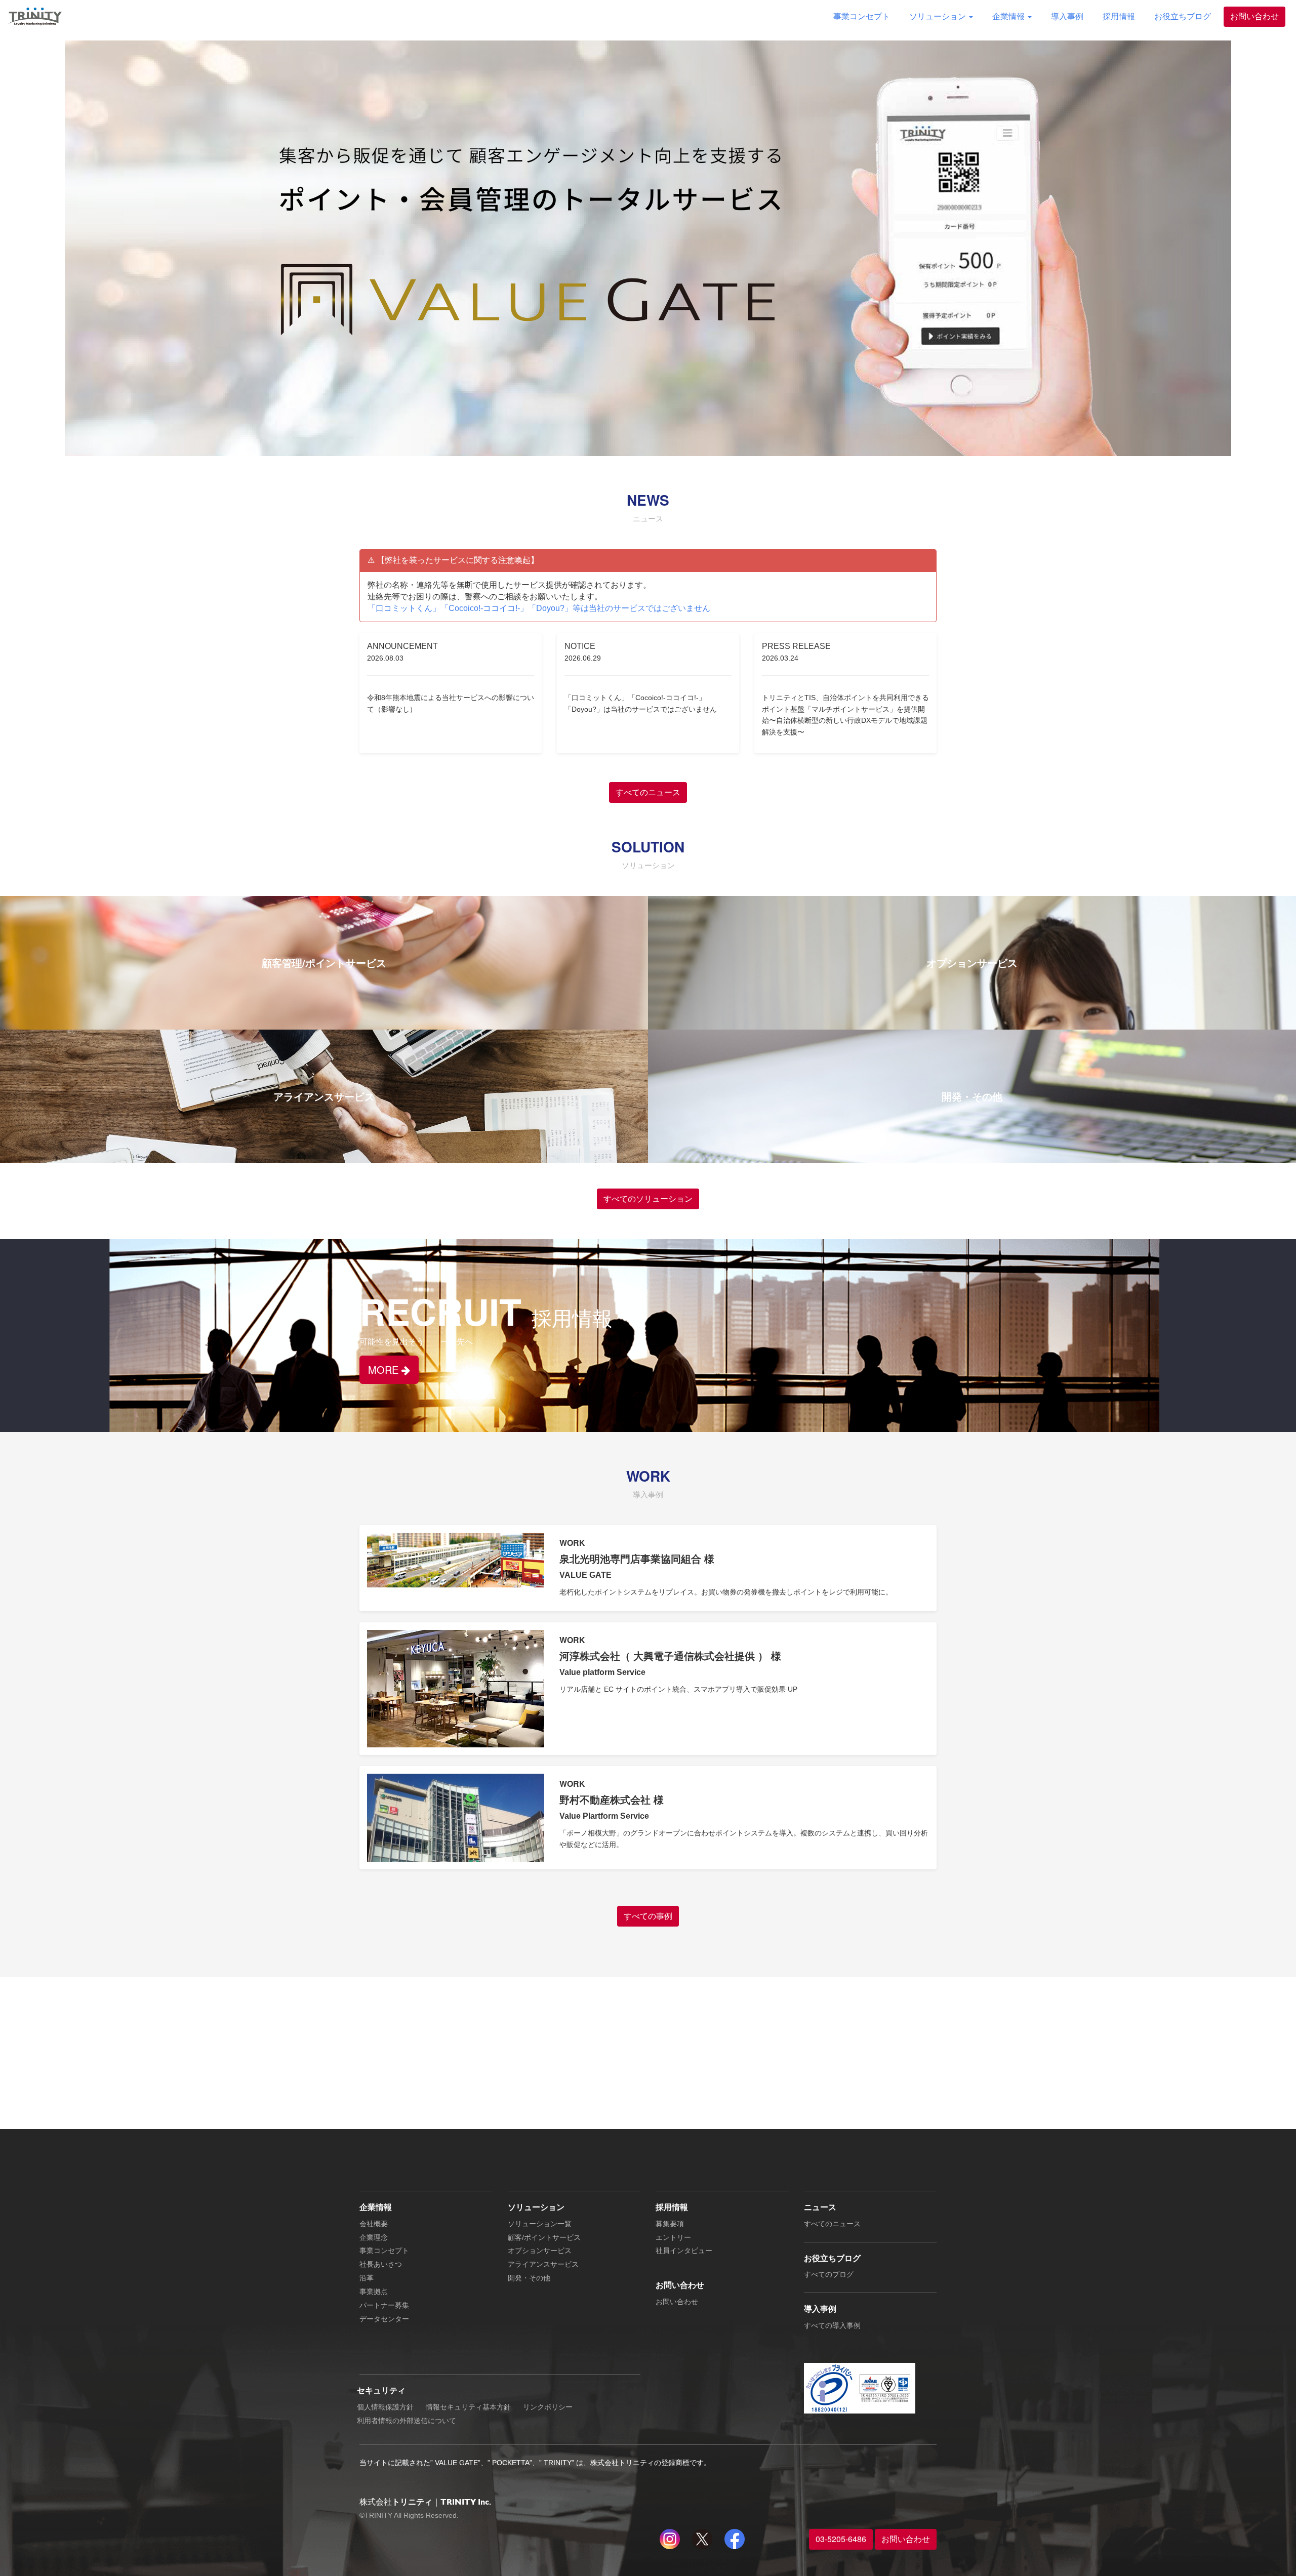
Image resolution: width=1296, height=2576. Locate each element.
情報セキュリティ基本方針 (468, 2407)
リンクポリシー (548, 2407)
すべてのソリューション (648, 1198)
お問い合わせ (1254, 16)
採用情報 (1119, 16)
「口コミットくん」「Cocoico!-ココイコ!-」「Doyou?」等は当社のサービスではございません (539, 608)
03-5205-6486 (841, 2539)
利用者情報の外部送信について (407, 2421)
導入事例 (1067, 16)
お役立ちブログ (1183, 16)
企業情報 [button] (1009, 16)
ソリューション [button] (939, 16)
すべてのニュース (648, 792)
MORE (385, 1369)
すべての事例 (648, 1916)
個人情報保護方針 (385, 2407)
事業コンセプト (862, 16)
